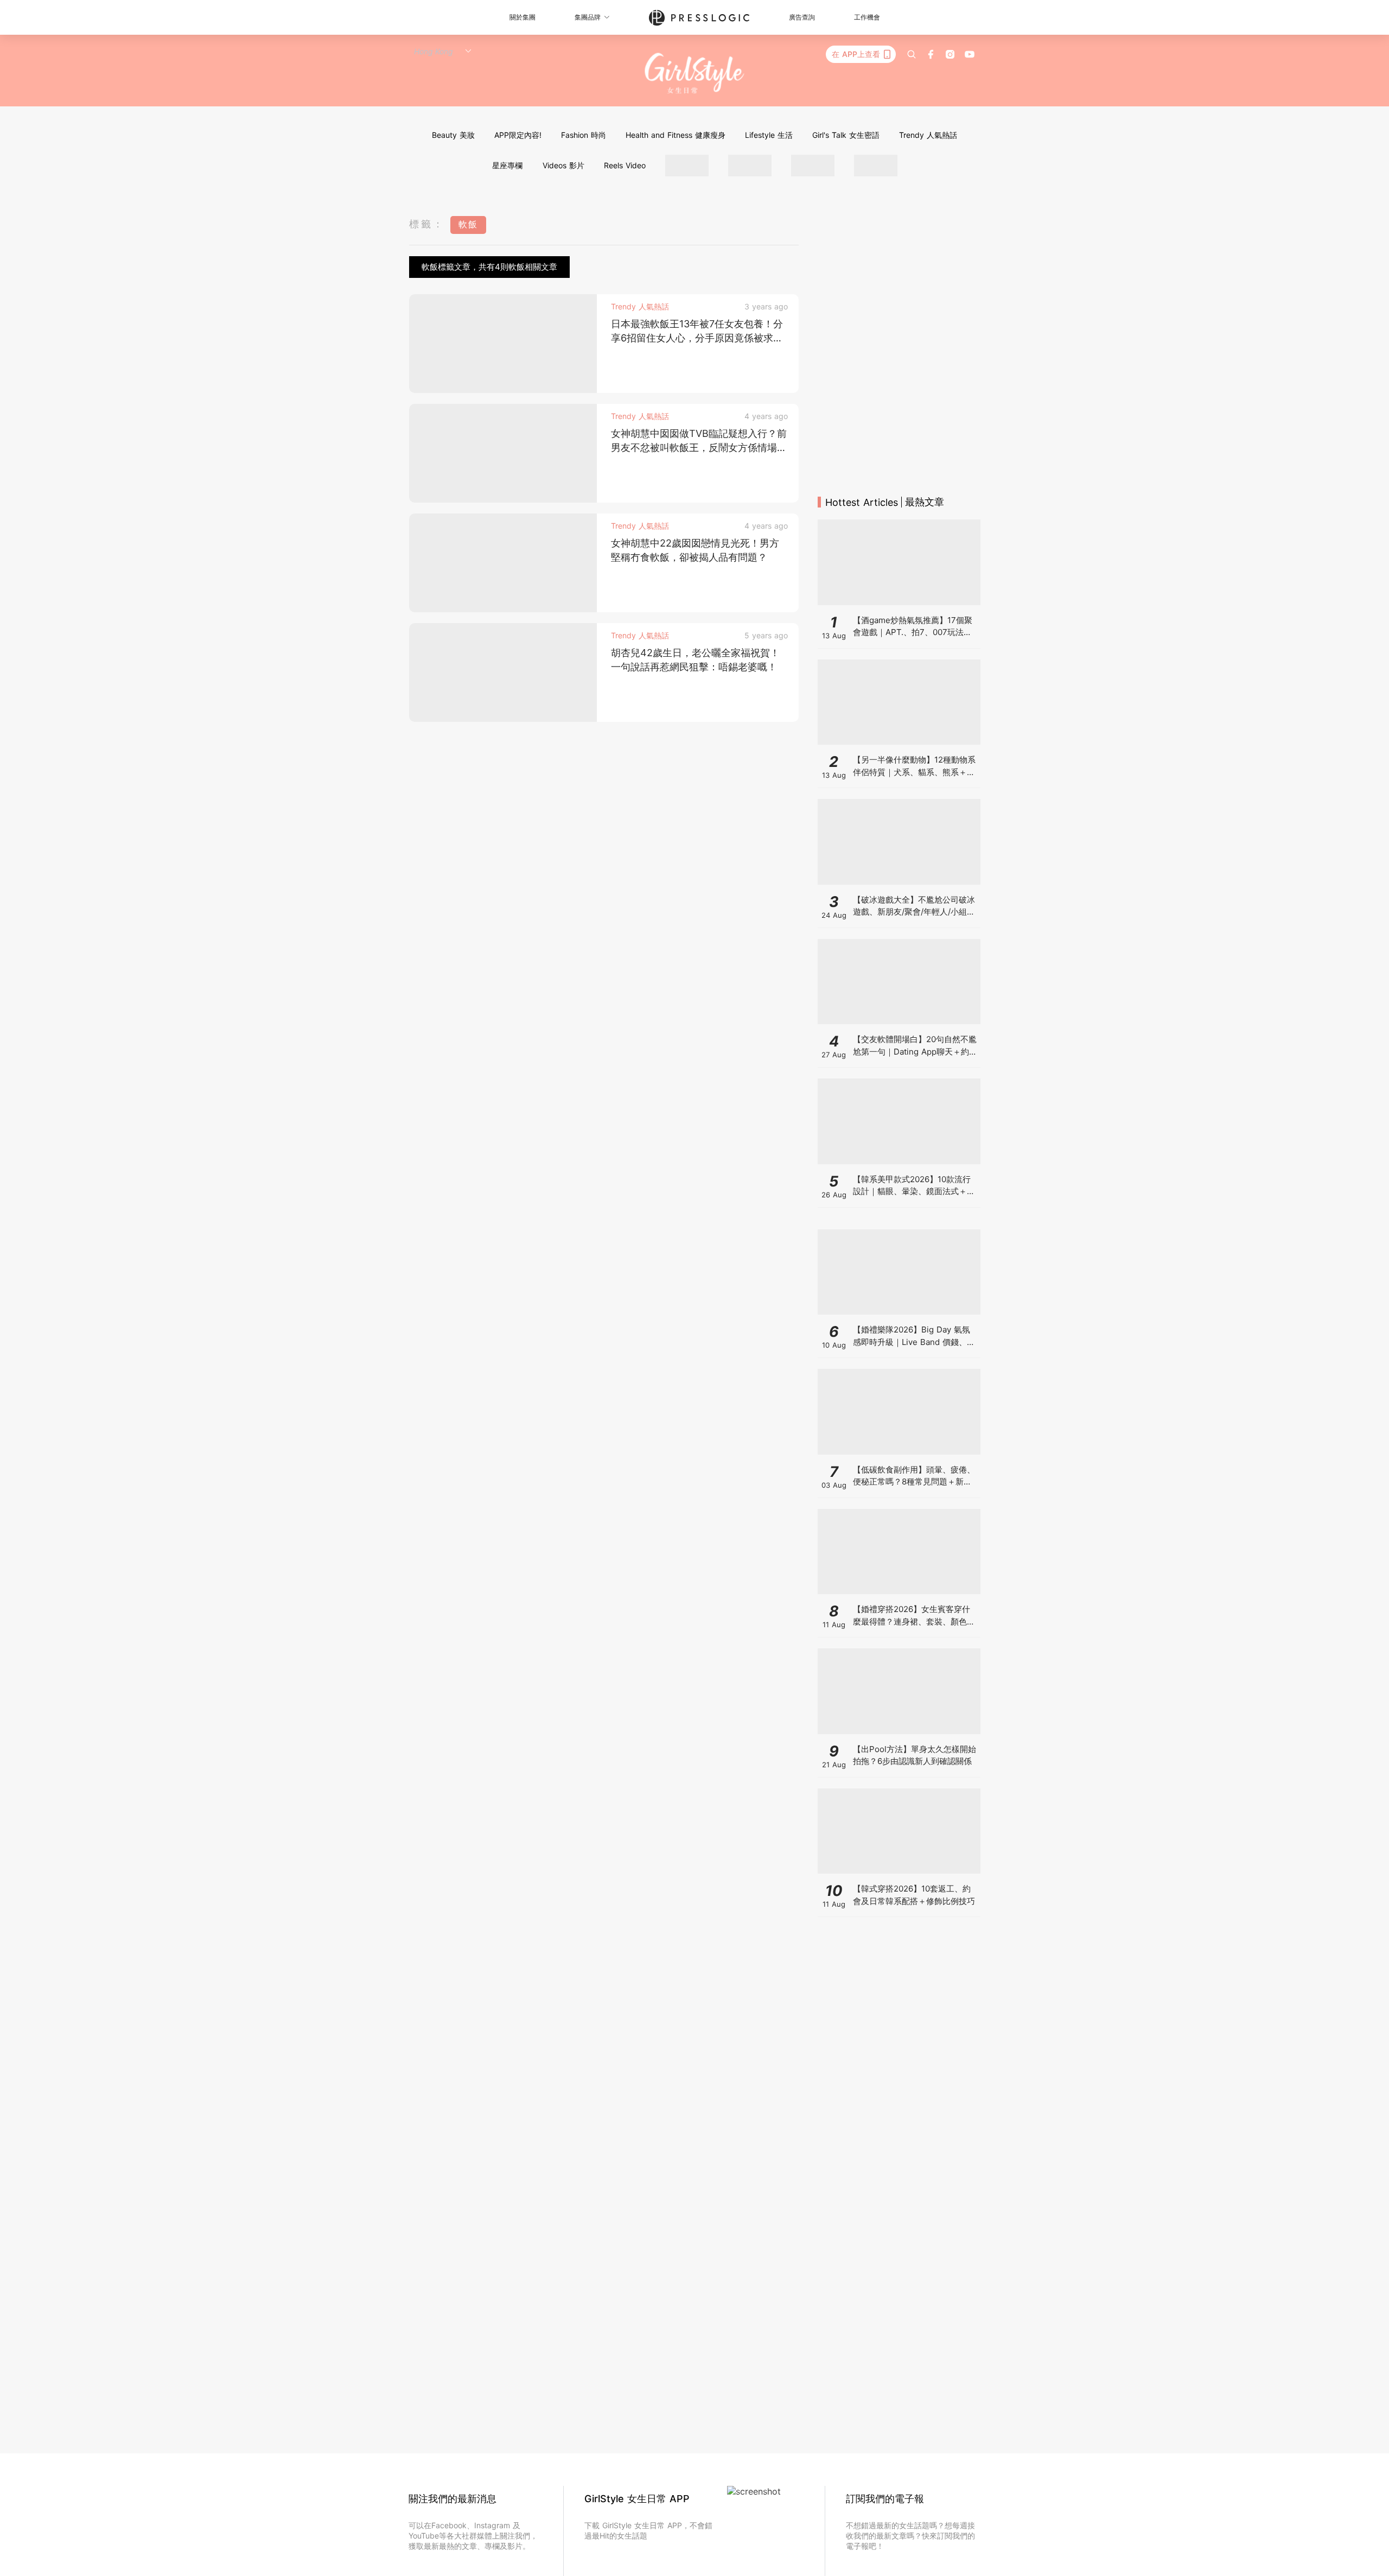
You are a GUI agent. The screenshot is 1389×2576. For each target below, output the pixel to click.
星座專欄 (507, 165)
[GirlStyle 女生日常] (695, 74)
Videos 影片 (563, 165)
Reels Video (625, 165)
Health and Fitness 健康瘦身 (676, 135)
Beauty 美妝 (453, 135)
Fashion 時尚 (584, 135)
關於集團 (523, 17)
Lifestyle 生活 (769, 135)
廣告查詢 (802, 17)
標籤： (427, 224)
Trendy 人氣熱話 (928, 135)
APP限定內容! (518, 135)
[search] (912, 54)
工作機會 (867, 17)
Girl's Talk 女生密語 (846, 135)
